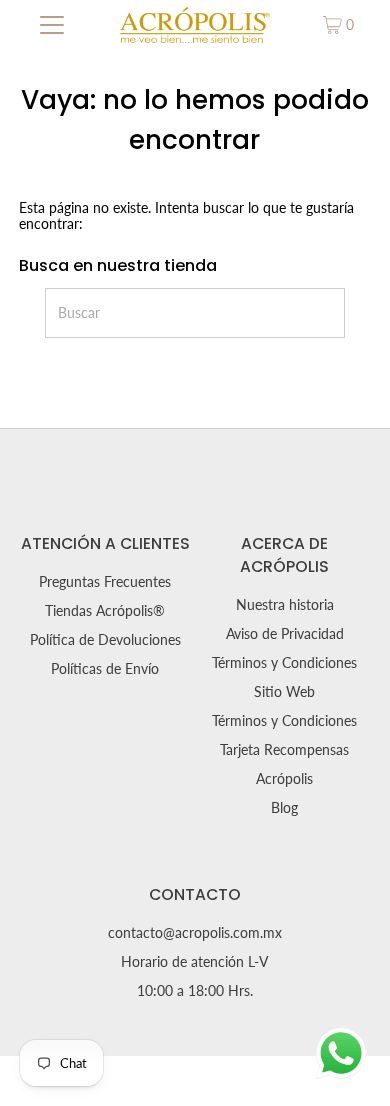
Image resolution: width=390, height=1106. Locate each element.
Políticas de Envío (105, 669)
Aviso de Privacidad (285, 634)
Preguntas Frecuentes (105, 582)
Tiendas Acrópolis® (105, 611)
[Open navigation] (52, 25)
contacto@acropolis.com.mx (195, 933)
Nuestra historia (285, 605)
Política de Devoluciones (105, 640)
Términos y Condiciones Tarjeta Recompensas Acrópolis (284, 750)
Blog (284, 808)
